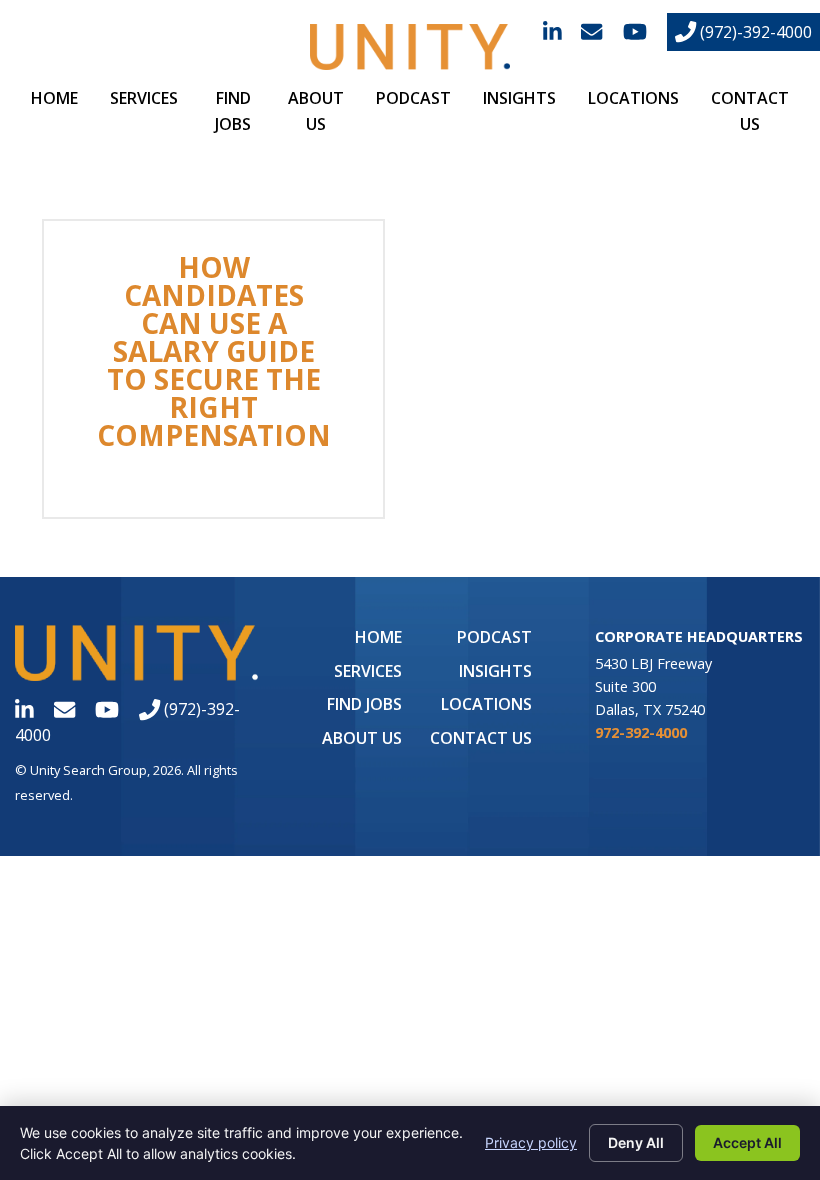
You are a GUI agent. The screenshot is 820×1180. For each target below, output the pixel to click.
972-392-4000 (641, 732)
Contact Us (481, 738)
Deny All (636, 1142)
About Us (362, 738)
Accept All (747, 1142)
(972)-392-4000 (754, 32)
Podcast (413, 98)
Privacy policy (531, 1142)
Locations (633, 98)
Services (144, 98)
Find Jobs (364, 704)
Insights (519, 98)
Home (54, 98)
